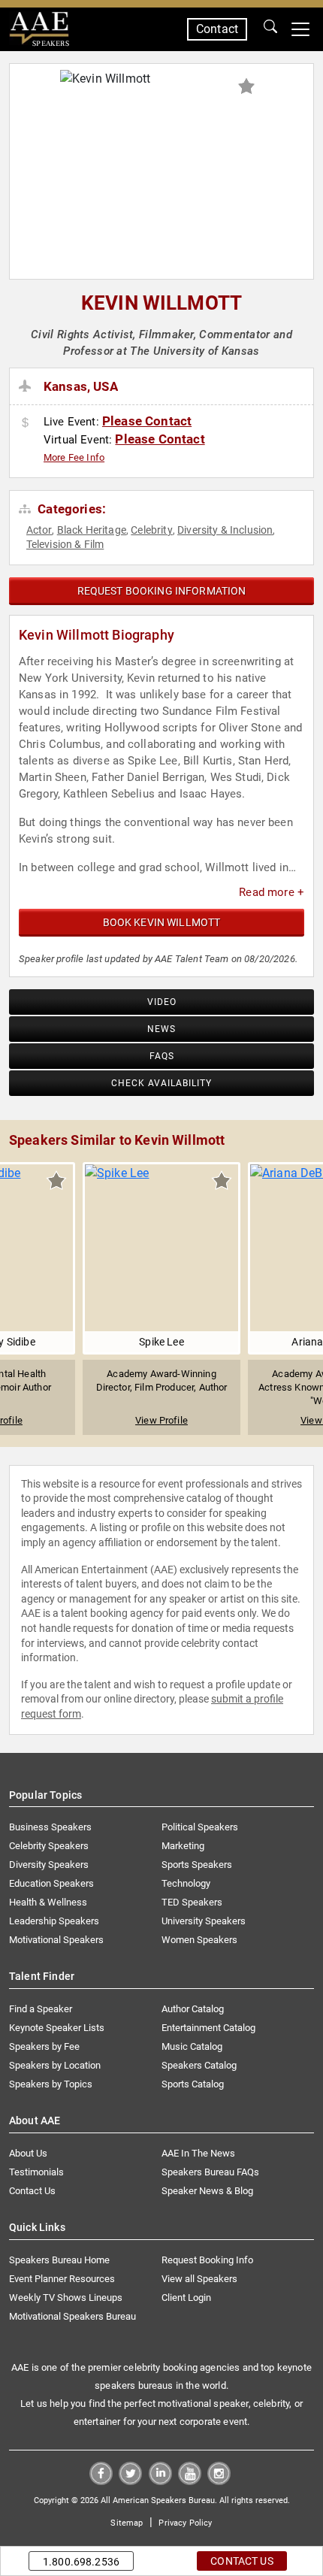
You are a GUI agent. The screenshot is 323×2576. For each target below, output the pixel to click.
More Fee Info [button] (74, 457)
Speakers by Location (55, 2065)
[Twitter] (130, 2481)
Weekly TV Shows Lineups (66, 2298)
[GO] (270, 29)
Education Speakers (51, 1883)
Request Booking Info (207, 2260)
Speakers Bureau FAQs (210, 2172)
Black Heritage (92, 530)
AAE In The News (198, 2153)
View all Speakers (199, 2279)
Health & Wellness (48, 1902)
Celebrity (151, 530)
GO (270, 29)
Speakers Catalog (199, 2065)
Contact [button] (217, 29)
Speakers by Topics (51, 2084)
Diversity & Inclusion (225, 530)
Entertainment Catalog (208, 2028)
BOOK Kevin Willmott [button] (162, 922)
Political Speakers (200, 1827)
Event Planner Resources (62, 2279)
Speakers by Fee (44, 2046)
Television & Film (65, 544)
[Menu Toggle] (300, 29)
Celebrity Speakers (49, 1846)
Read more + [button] (272, 892)
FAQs (162, 1056)
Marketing (183, 1846)
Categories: (70, 509)
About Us (28, 2153)
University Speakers (204, 1921)
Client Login (186, 2298)
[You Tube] (190, 2481)
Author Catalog (193, 2009)
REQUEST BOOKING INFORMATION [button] (162, 591)
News (161, 1029)
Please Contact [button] (147, 421)
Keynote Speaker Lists (57, 2028)
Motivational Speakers (56, 1940)
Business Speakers (50, 1827)
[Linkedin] (160, 2481)
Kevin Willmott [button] (161, 303)
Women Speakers (199, 1940)
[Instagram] (219, 2481)
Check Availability (161, 1083)
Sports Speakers (197, 1865)
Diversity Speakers (49, 1865)
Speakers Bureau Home (59, 2260)
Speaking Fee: (27, 423)
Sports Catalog (193, 2084)
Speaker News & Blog (207, 2191)
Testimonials (36, 2172)
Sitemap (127, 2523)
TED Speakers (192, 1902)
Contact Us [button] (242, 2561)
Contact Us (32, 2191)
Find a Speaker (41, 2009)
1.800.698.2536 (81, 2562)
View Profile (161, 1420)
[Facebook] (101, 2481)
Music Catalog (192, 2046)
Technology (186, 1883)
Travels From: (27, 386)
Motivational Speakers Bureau (72, 2316)
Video (162, 1002)
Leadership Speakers (54, 1921)
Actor (39, 530)
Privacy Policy (185, 2523)
